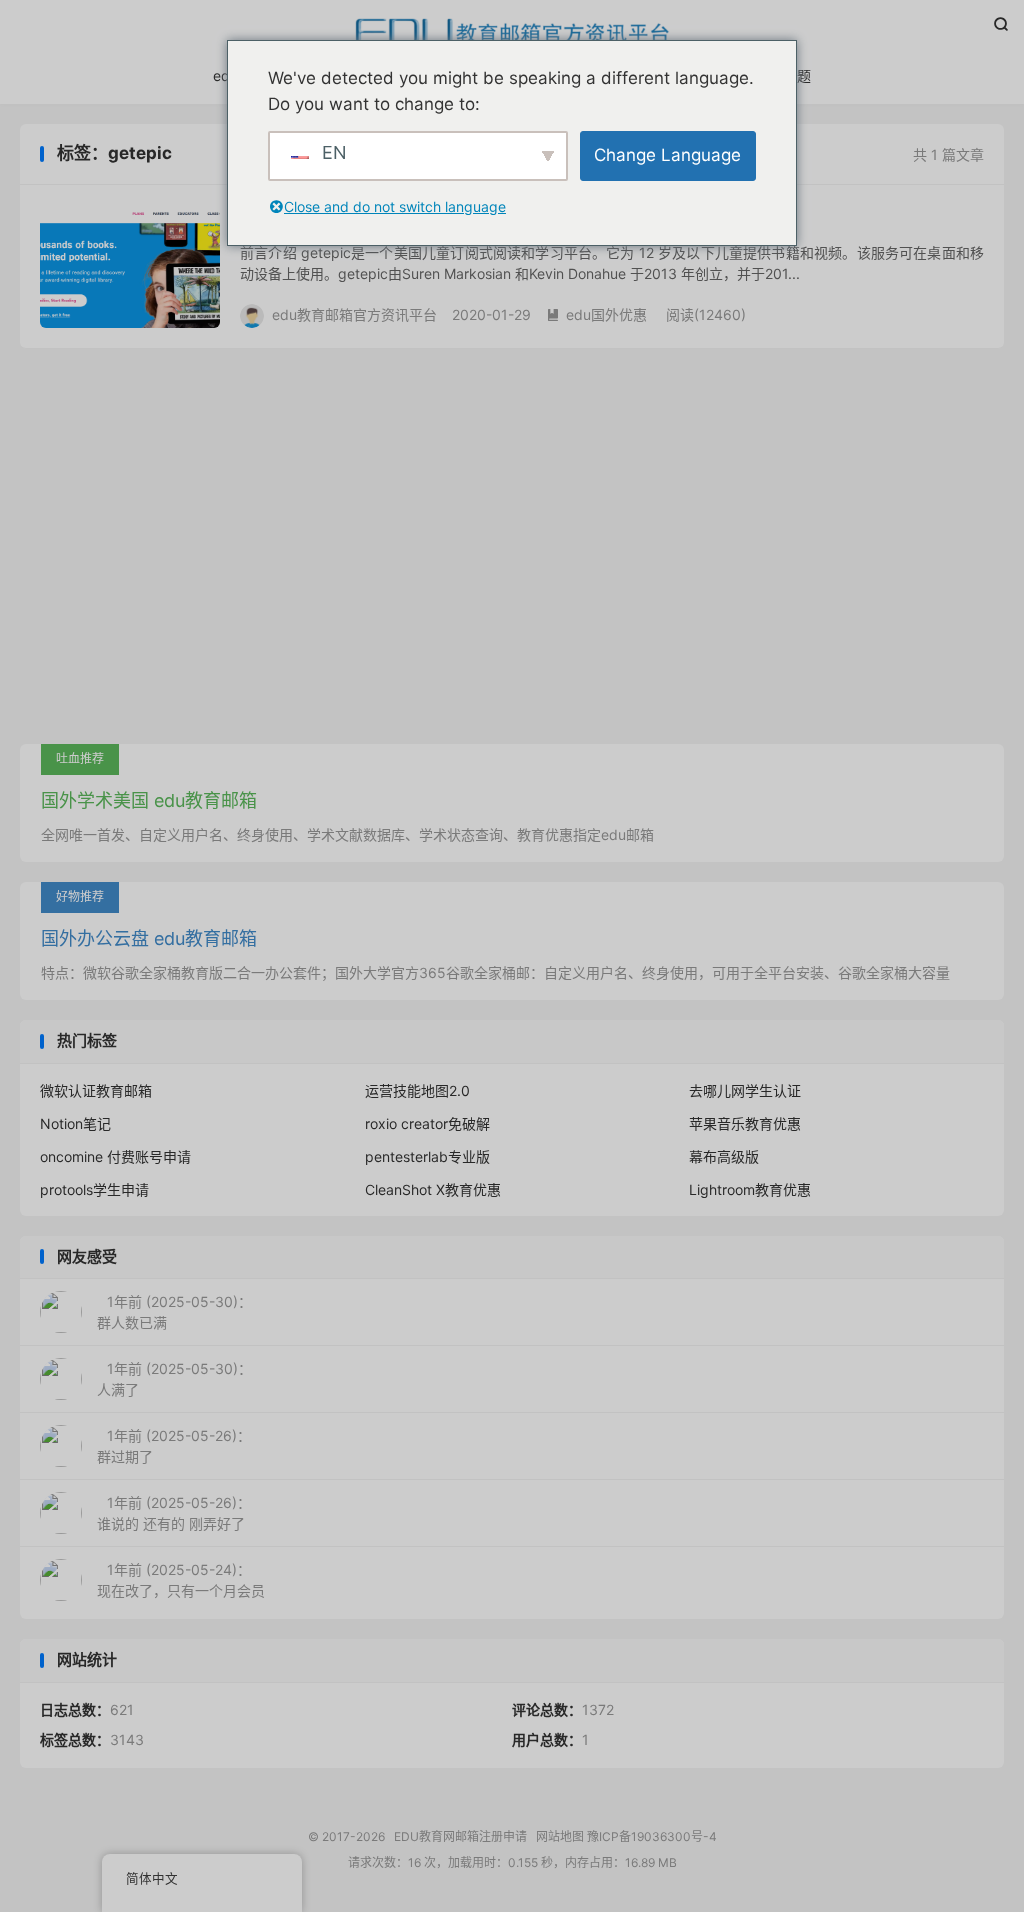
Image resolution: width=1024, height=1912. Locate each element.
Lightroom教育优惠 (750, 1189)
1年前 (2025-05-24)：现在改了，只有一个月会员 (181, 1580)
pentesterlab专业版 (427, 1156)
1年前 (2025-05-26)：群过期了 (174, 1446)
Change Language (667, 155)
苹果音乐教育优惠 (745, 1123)
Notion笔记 (75, 1123)
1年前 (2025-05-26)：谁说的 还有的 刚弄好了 (174, 1513)
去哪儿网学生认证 (745, 1090)
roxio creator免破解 (427, 1123)
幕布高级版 (724, 1156)
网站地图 (560, 1836)
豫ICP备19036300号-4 (652, 1836)
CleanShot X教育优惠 (433, 1189)
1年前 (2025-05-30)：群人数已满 (174, 1312)
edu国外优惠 (596, 314)
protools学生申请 (94, 1189)
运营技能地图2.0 (417, 1090)
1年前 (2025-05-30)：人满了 (174, 1379)
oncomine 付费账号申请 (115, 1156)
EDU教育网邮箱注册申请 (512, 31)
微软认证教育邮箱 (96, 1090)
